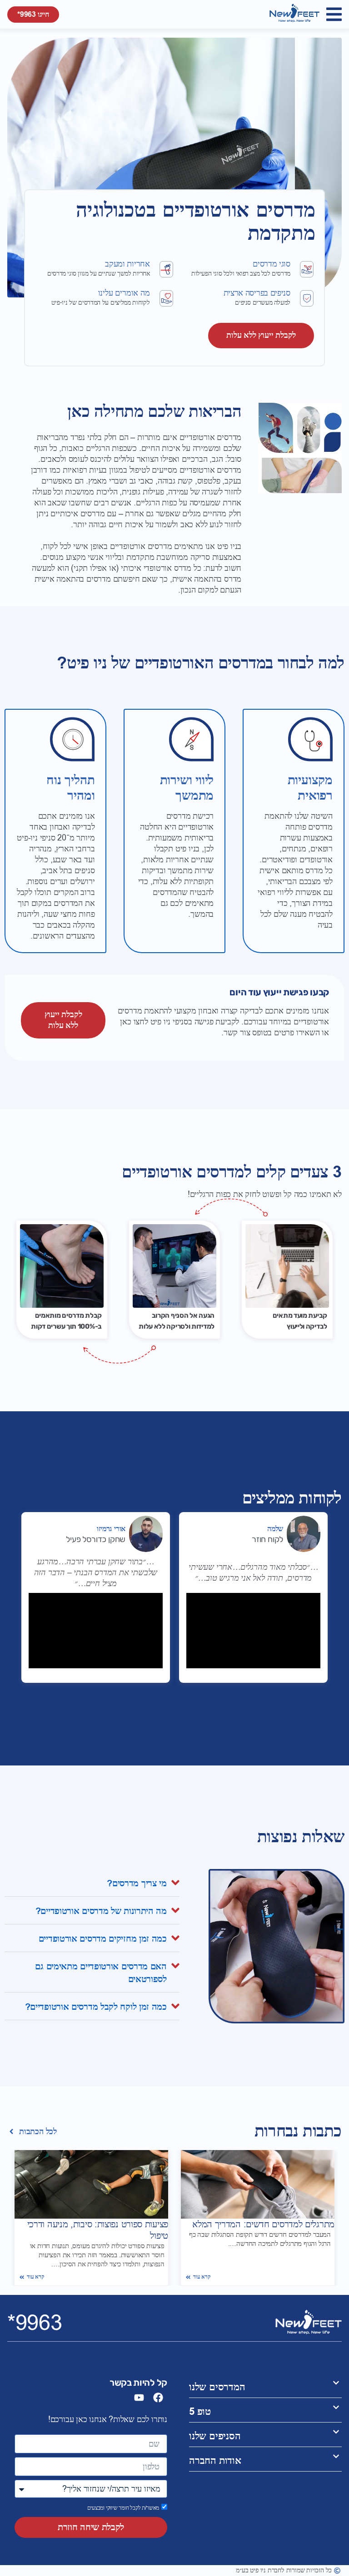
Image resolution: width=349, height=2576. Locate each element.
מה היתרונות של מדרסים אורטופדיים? (101, 1911)
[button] (334, 14)
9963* (35, 2323)
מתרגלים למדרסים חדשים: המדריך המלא (263, 2224)
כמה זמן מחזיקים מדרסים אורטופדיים (103, 1939)
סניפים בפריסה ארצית (257, 293)
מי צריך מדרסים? (137, 1884)
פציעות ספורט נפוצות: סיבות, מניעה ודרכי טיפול (98, 2230)
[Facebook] (158, 2398)
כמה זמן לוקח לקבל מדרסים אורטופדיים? (96, 2007)
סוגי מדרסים (272, 264)
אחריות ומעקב (127, 264)
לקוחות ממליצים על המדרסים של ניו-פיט (100, 303)
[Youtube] (139, 2398)
